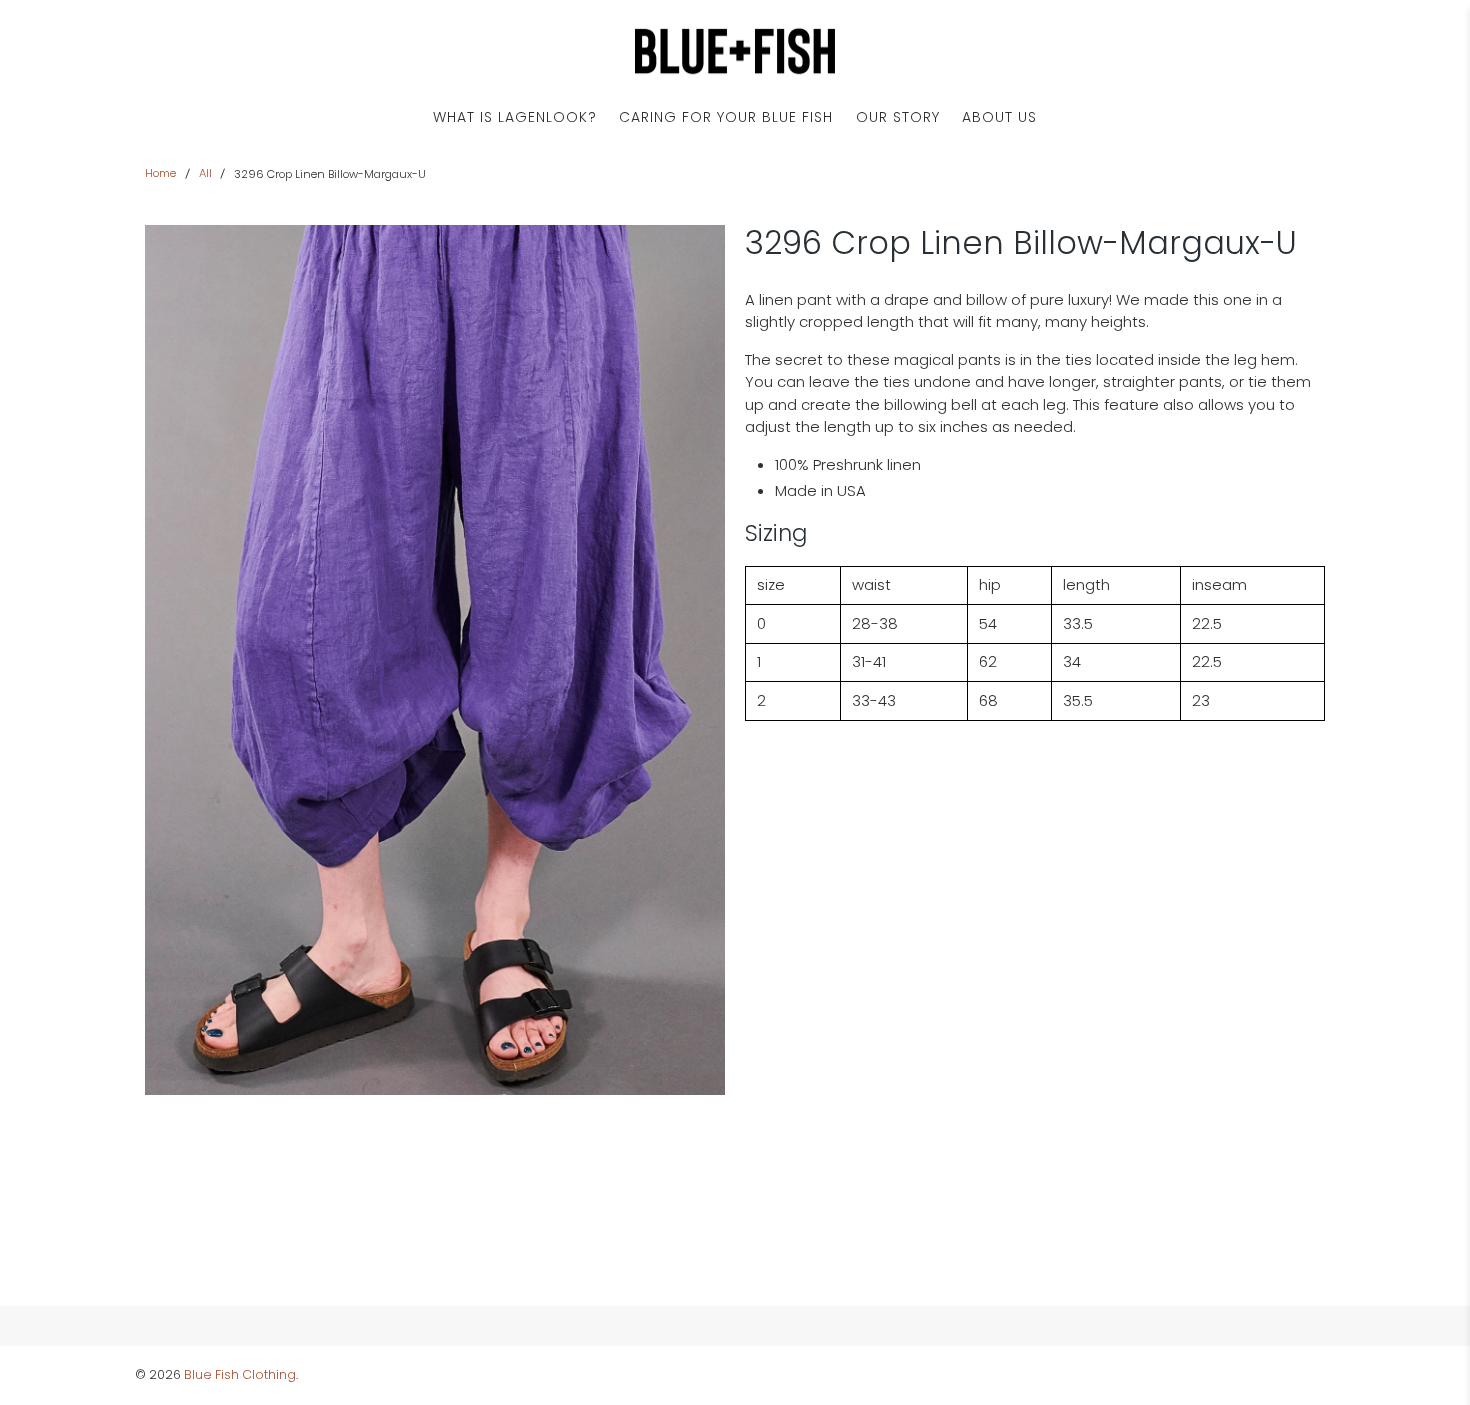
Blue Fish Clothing (240, 1374)
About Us (999, 117)
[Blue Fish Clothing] (735, 51)
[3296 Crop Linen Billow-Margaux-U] (435, 660)
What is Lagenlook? (515, 117)
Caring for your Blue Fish (726, 117)
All (205, 173)
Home (160, 173)
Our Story (898, 117)
